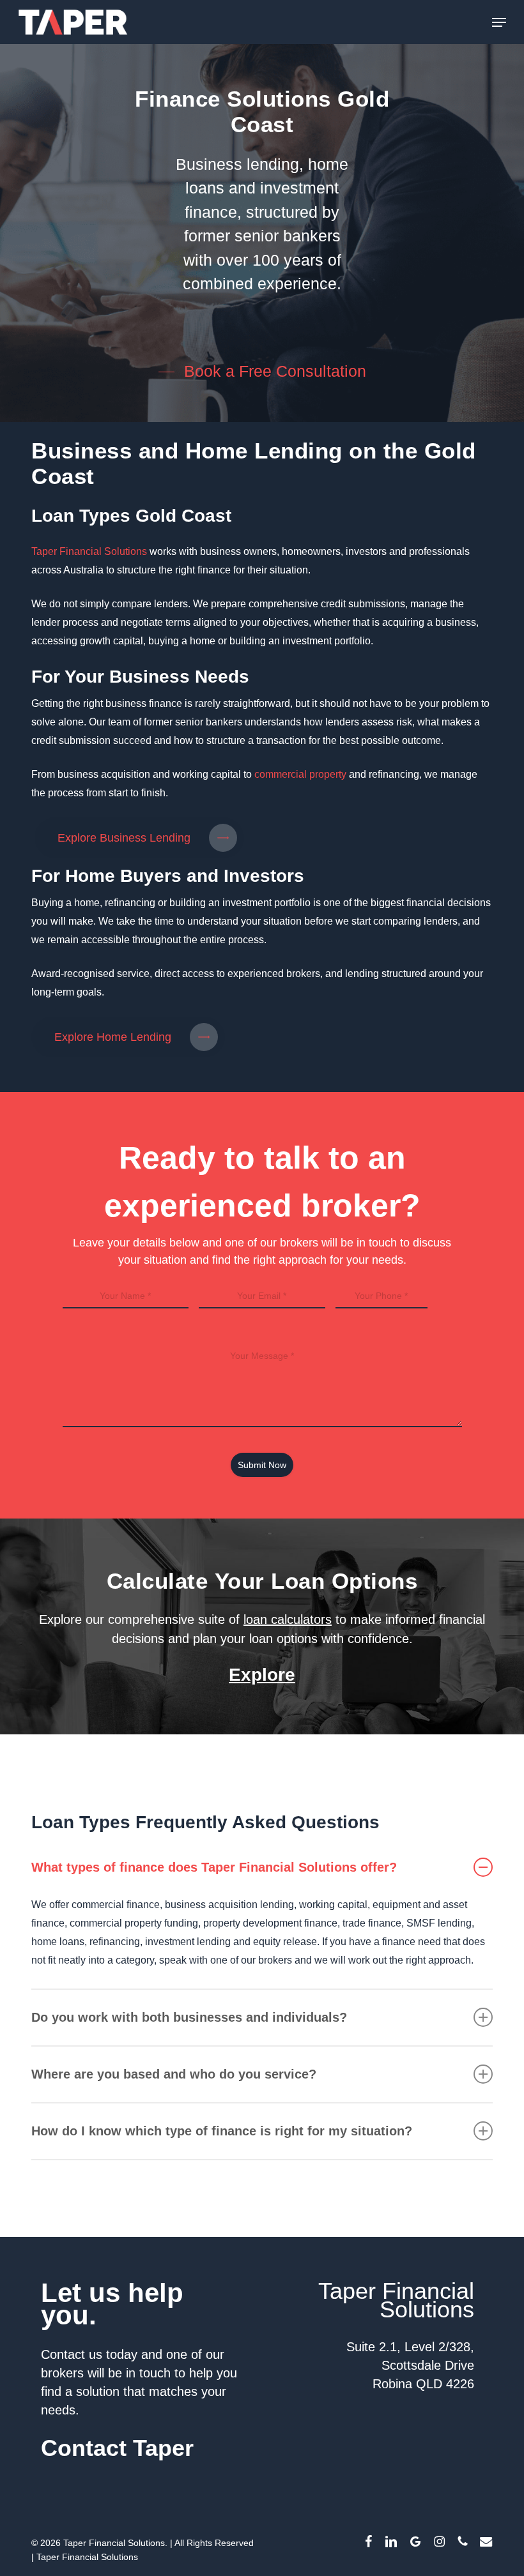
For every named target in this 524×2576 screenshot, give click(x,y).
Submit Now (262, 1465)
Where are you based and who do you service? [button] (174, 2074)
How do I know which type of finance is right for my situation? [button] (222, 2131)
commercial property (299, 774)
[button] (499, 22)
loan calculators (288, 1619)
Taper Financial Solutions (89, 551)
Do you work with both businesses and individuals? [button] (189, 2017)
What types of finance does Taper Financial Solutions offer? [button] (214, 1867)
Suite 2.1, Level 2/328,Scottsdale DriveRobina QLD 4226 (410, 2365)
